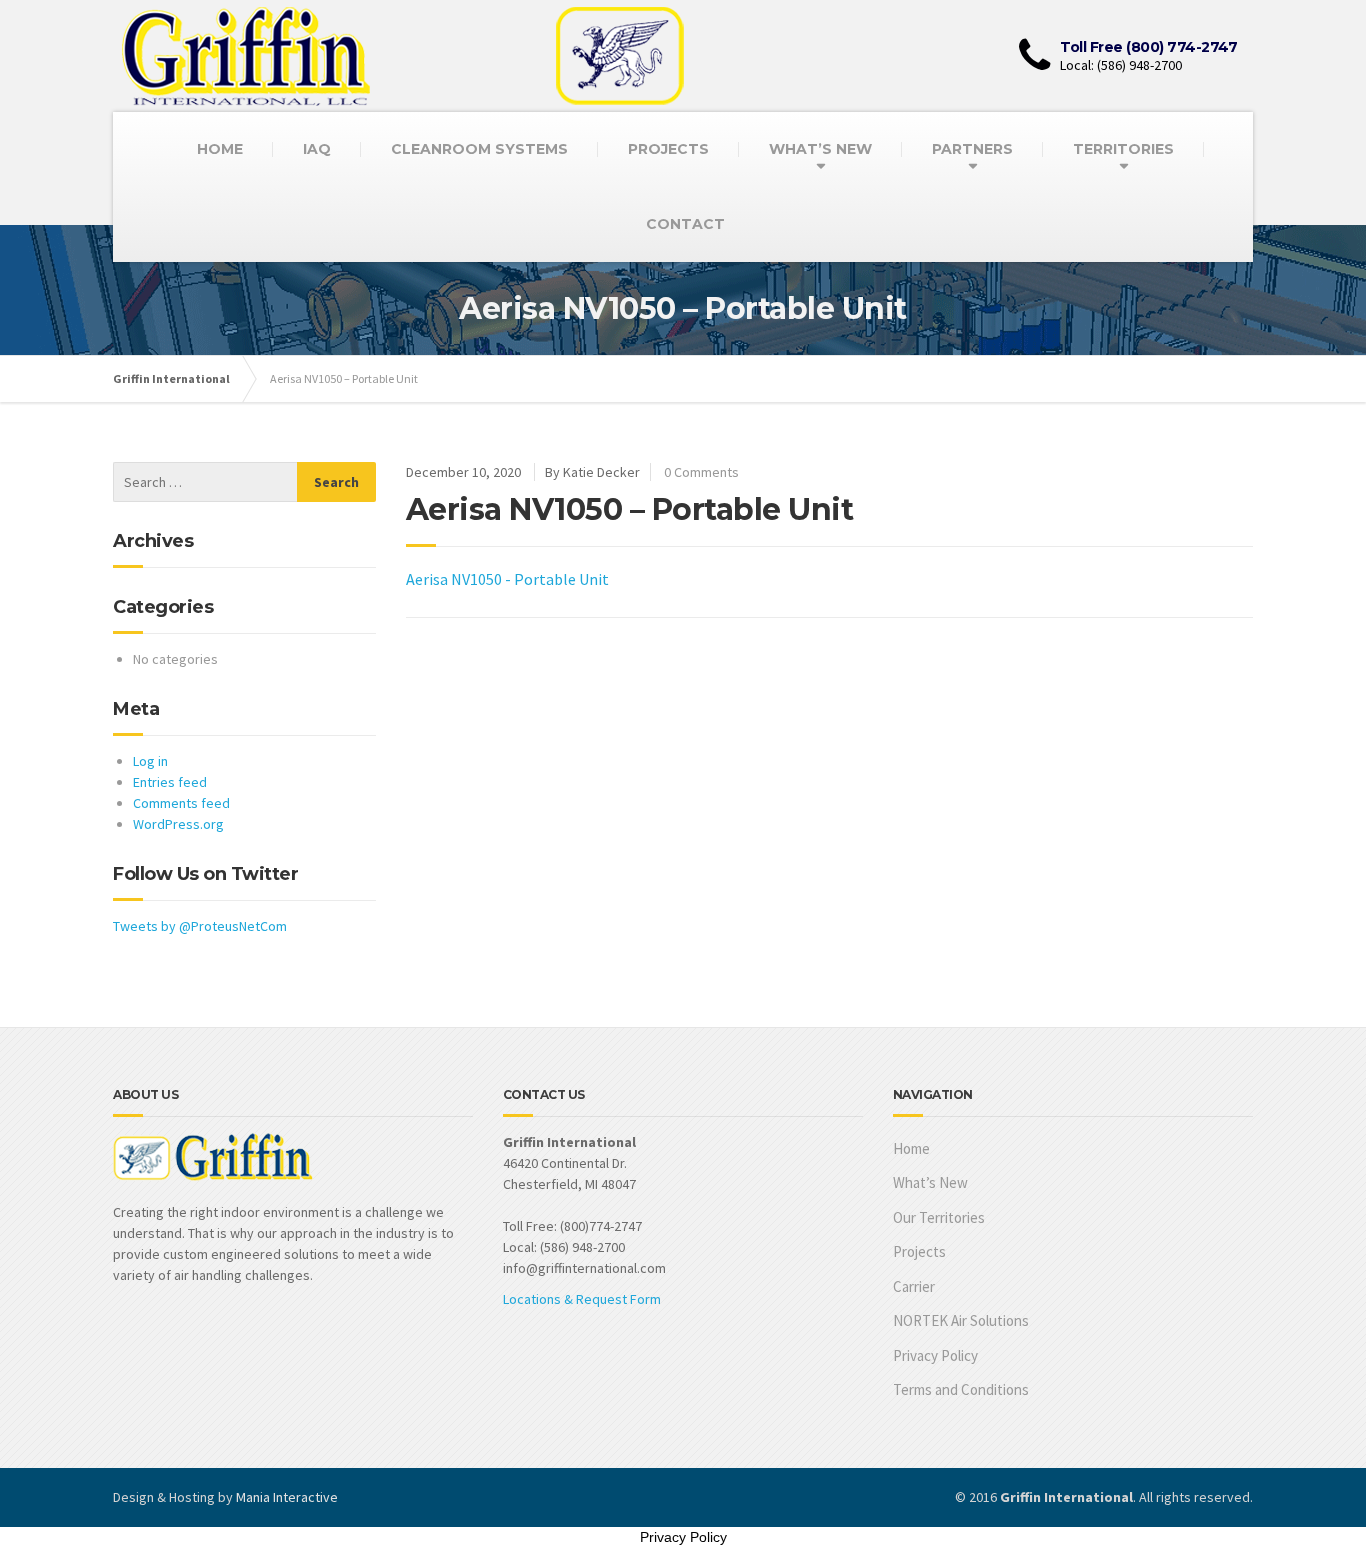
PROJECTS (668, 149)
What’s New (930, 1182)
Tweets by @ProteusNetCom (200, 926)
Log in (150, 761)
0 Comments (701, 472)
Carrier (914, 1286)
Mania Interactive (287, 1497)
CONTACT (685, 224)
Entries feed (170, 782)
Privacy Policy (935, 1355)
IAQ (317, 149)
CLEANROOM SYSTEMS (479, 149)
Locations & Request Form (582, 1299)
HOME (220, 149)
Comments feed (181, 803)
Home (911, 1148)
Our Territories (939, 1217)
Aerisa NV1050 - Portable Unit (507, 579)
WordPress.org (178, 824)
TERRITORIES (1123, 149)
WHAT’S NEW (820, 149)
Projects (919, 1251)
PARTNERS (972, 149)
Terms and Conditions (961, 1389)
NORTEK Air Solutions (961, 1320)
